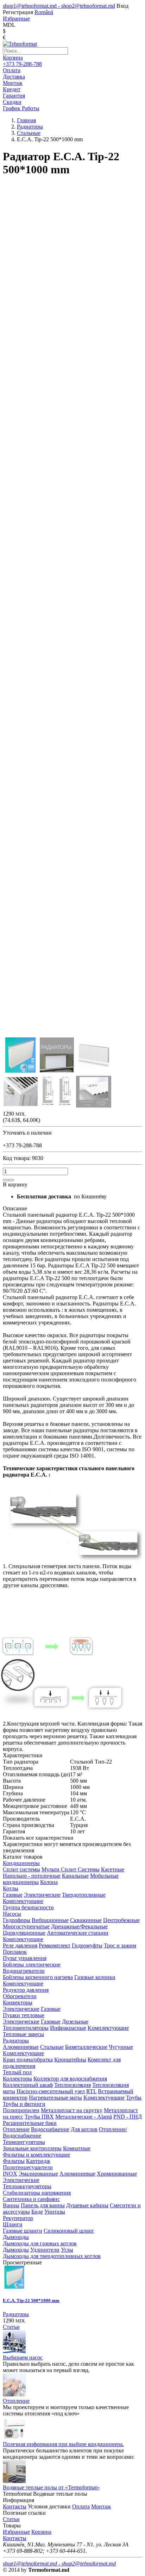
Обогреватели (20, 1996)
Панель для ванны (43, 2205)
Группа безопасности (28, 1907)
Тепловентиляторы (26, 2028)
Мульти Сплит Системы (71, 1869)
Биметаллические (86, 2047)
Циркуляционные (24, 1933)
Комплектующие (23, 1901)
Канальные (75, 1876)
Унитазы (55, 2212)
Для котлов (84, 2129)
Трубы (134, 2098)
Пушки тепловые (24, 2015)
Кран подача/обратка (28, 2060)
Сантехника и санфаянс (31, 2199)
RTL (91, 2091)
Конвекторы (18, 2003)
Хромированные (117, 2174)
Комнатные (77, 2148)
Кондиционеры (21, 1863)
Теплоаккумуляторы (27, 2186)
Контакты (15, 2506)
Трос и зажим (120, 1945)
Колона (49, 1882)
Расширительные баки (30, 2123)
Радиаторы (16, 2041)
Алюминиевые (21, 2047)
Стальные (52, 2047)
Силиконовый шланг (69, 2231)
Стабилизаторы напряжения (37, 2193)
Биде (37, 2212)
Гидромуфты (87, 1945)
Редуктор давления (26, 1990)
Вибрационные (50, 1920)
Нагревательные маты (55, 2098)
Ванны (11, 2205)
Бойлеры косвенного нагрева (38, 1977)
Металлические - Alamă (84, 2117)
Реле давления (20, 1945)
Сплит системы (21, 1869)
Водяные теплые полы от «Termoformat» (51, 2487)
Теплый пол (17, 2072)
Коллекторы (17, 2079)
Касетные (113, 1869)
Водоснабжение (50, 2129)
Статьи (11, 2327)
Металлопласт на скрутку (72, 2110)
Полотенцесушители (28, 2167)
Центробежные (121, 1920)
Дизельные (75, 2022)
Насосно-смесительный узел (51, 2091)
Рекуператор (18, 2218)
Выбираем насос (23, 2357)
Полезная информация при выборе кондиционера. (63, 2444)
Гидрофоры (17, 1920)
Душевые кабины (87, 2205)
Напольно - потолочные (32, 1876)
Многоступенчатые (26, 1926)
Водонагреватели (24, 1971)
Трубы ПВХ (39, 2117)
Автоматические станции (78, 1933)
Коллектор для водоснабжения (70, 2079)
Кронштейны (70, 2060)
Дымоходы (16, 2237)
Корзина (13, 58)
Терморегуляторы (24, 2142)
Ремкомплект (55, 1945)
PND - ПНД (128, 2117)
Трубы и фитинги (24, 2104)
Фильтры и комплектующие (36, 2155)
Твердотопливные (84, 1895)
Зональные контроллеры (32, 2148)
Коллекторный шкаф (28, 2085)
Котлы (11, 1888)
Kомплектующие (108, 2028)
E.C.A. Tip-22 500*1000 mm (31, 2300)
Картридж (38, 2161)
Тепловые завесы (23, 2034)
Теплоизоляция (72, 2085)
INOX (10, 2174)
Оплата (81, 2506)
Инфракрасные (68, 2028)
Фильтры (14, 2161)
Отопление (16, 2129)
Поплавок (15, 1952)
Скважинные (86, 1920)
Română (44, 12)
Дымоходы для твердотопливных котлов (52, 2256)
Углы (67, 2250)
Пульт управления (25, 1958)
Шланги (13, 2224)
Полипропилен (21, 2110)
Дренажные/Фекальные (79, 1926)
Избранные (16, 2532)
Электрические (42, 1895)
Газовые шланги (23, 2231)
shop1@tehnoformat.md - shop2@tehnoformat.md (59, 6)
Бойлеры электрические (32, 1964)
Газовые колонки (95, 1977)
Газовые (13, 1895)
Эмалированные (38, 2174)
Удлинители (45, 2250)
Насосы (12, 1914)
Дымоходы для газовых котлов (40, 2243)
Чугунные (121, 2047)
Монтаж (101, 2506)
